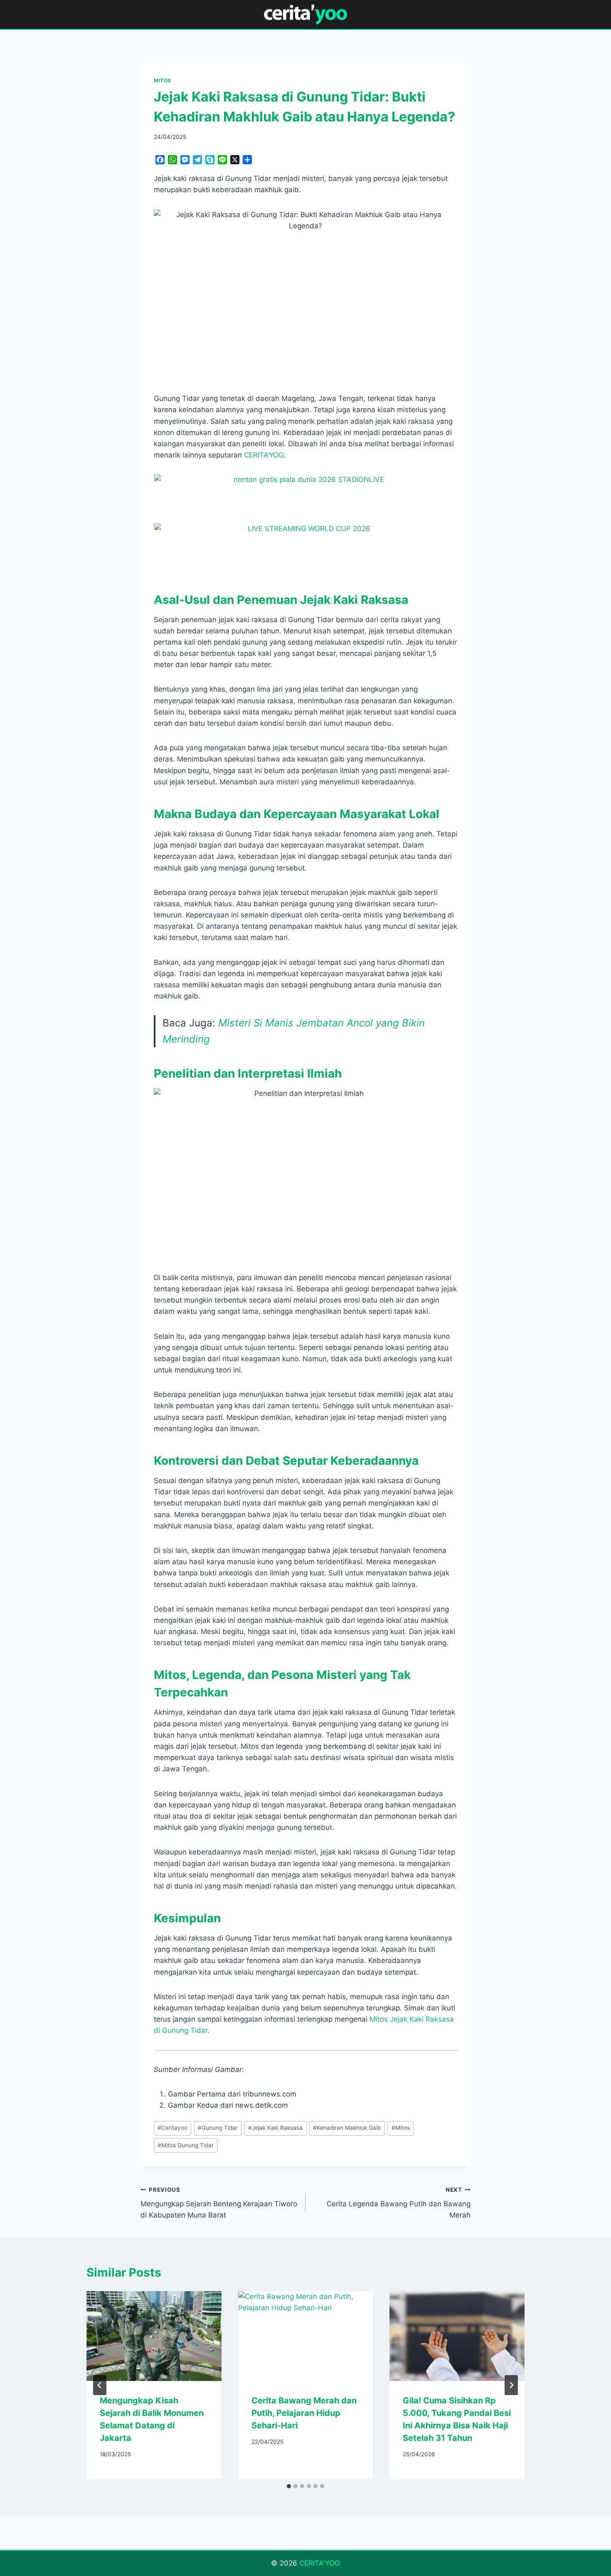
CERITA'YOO (320, 2563)
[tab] (289, 2486)
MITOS (163, 80)
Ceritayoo (172, 2128)
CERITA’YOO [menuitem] (264, 455)
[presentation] (154, 2336)
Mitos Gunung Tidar (186, 2145)
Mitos (401, 2128)
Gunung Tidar (218, 2128)
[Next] (511, 2385)
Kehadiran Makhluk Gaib (347, 2128)
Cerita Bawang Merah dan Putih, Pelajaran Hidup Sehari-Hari (304, 2413)
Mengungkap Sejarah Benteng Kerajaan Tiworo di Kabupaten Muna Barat (219, 2203)
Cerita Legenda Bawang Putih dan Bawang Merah (399, 2203)
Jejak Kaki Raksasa (275, 2128)
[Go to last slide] (100, 2385)
